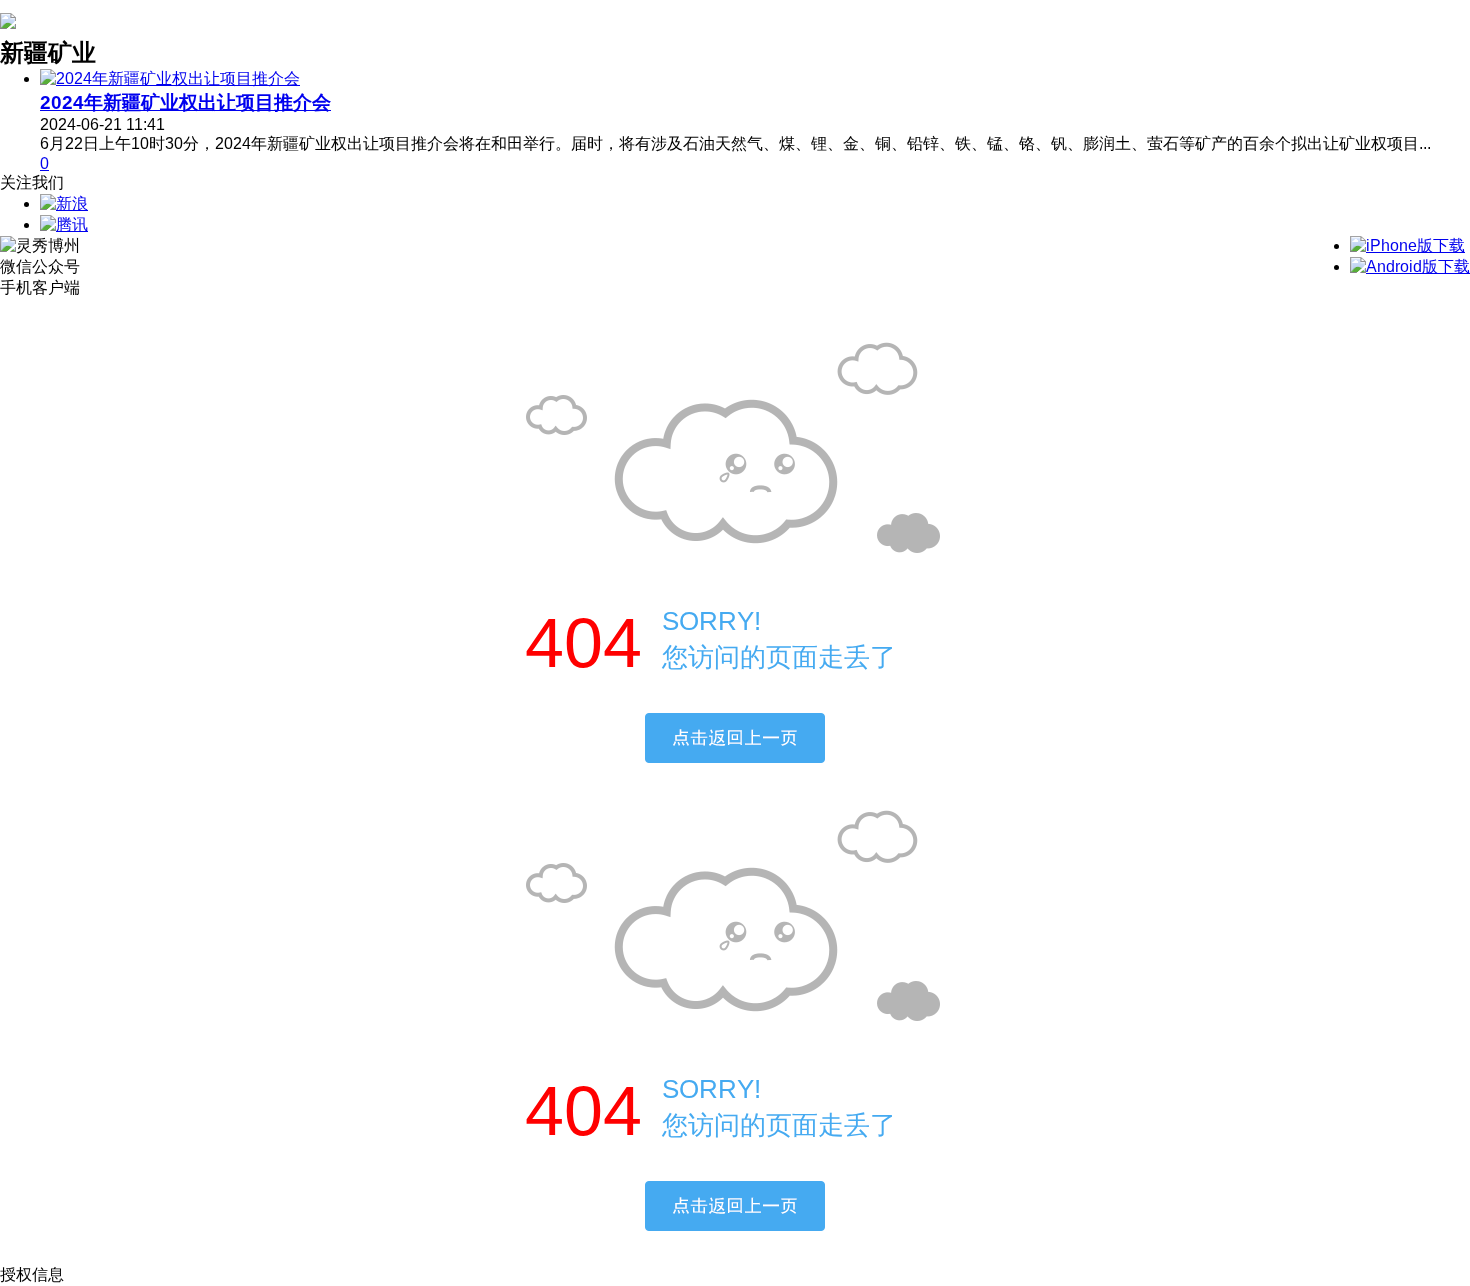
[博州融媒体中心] (8, 18)
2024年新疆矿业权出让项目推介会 (185, 102)
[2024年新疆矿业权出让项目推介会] (170, 78)
